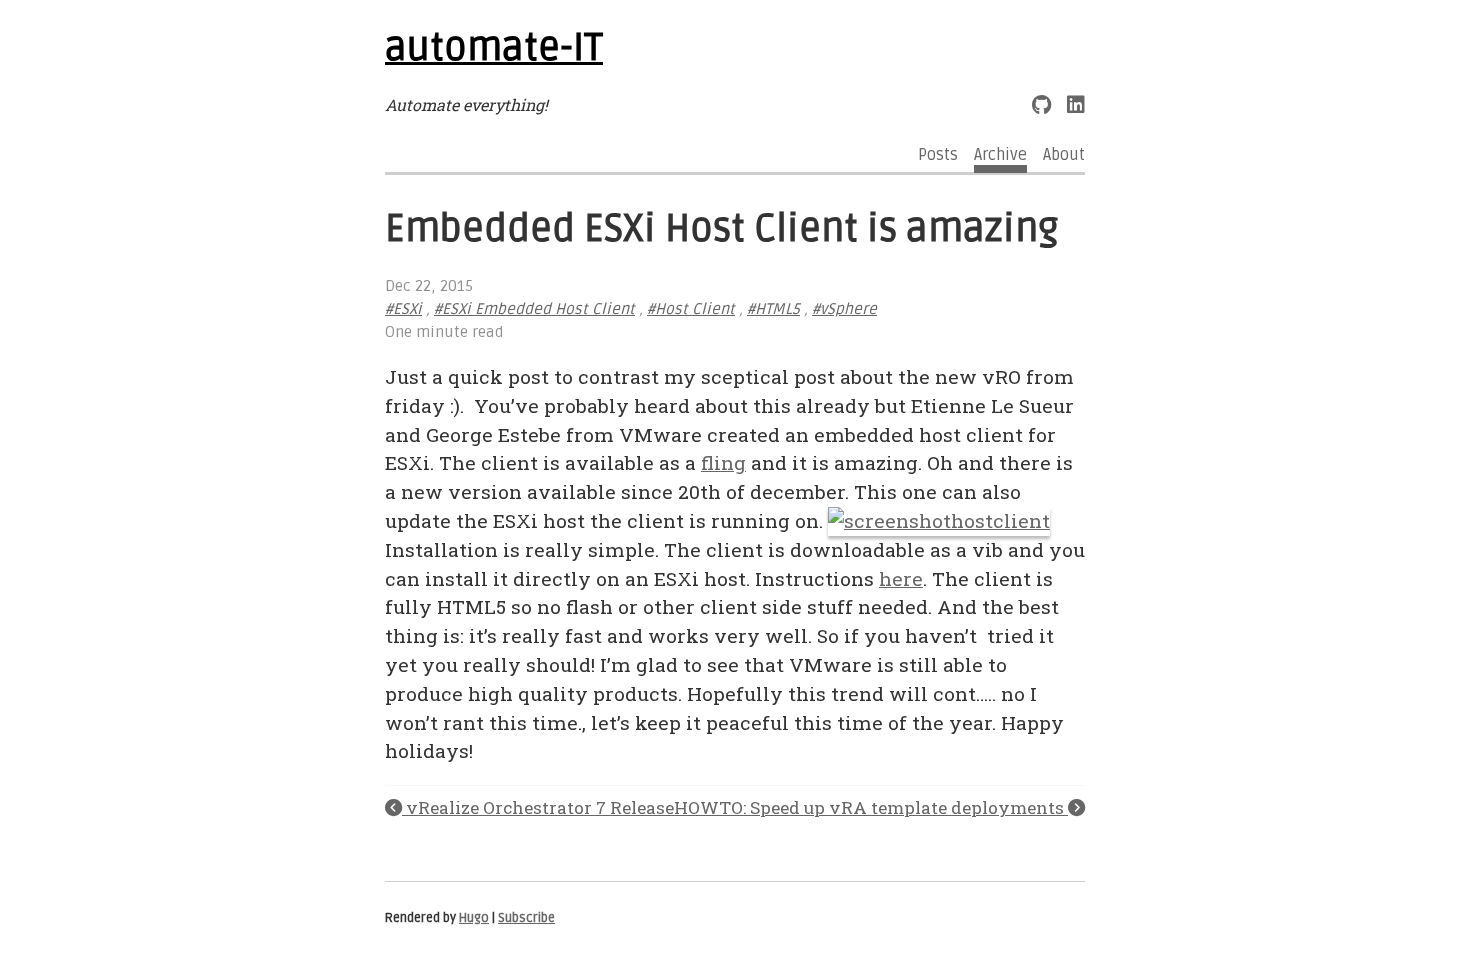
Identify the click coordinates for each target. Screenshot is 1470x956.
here (901, 578)
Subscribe (526, 918)
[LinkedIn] (1076, 104)
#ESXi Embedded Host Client (534, 309)
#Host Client (691, 309)
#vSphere (844, 309)
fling (723, 462)
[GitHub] (1041, 104)
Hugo (474, 918)
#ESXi (403, 309)
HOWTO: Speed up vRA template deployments (871, 807)
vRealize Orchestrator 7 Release (538, 807)
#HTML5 (773, 309)
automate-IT (494, 48)
